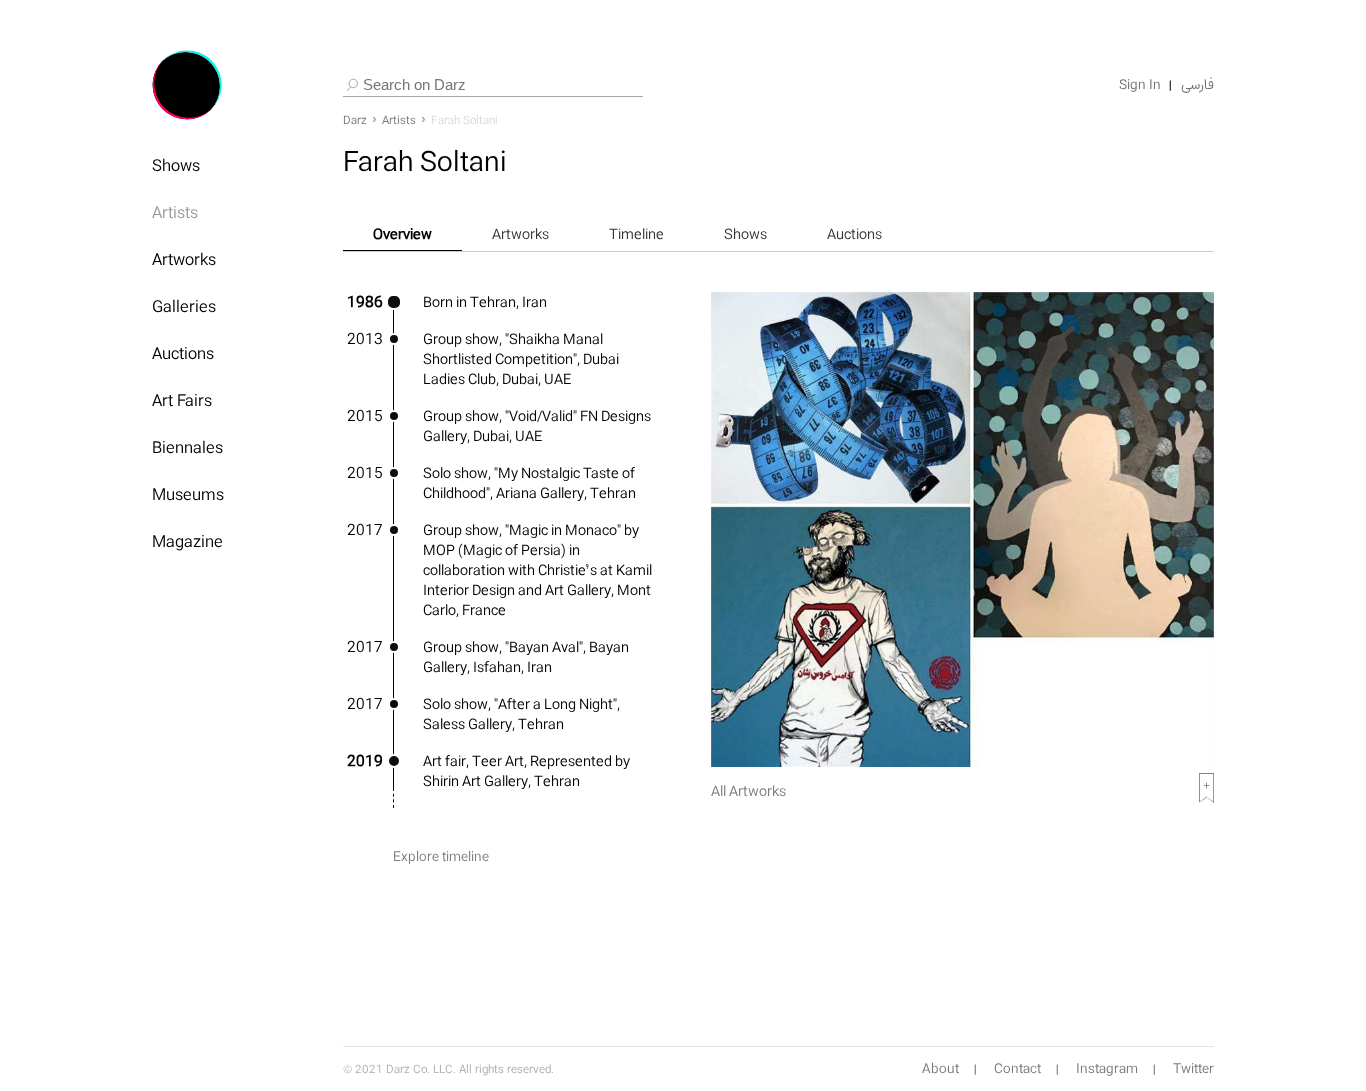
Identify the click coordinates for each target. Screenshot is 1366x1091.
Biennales (187, 447)
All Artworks (748, 790)
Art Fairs (182, 400)
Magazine (187, 541)
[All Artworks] (962, 761)
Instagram (1107, 1069)
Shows (176, 165)
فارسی (1197, 85)
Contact (1017, 1069)
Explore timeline (441, 856)
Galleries (184, 306)
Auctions (183, 353)
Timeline (636, 233)
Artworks (184, 259)
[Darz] (187, 85)
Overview (402, 233)
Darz (355, 120)
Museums (188, 494)
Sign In (1140, 85)
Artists (175, 212)
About (940, 1069)
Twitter (1193, 1069)
